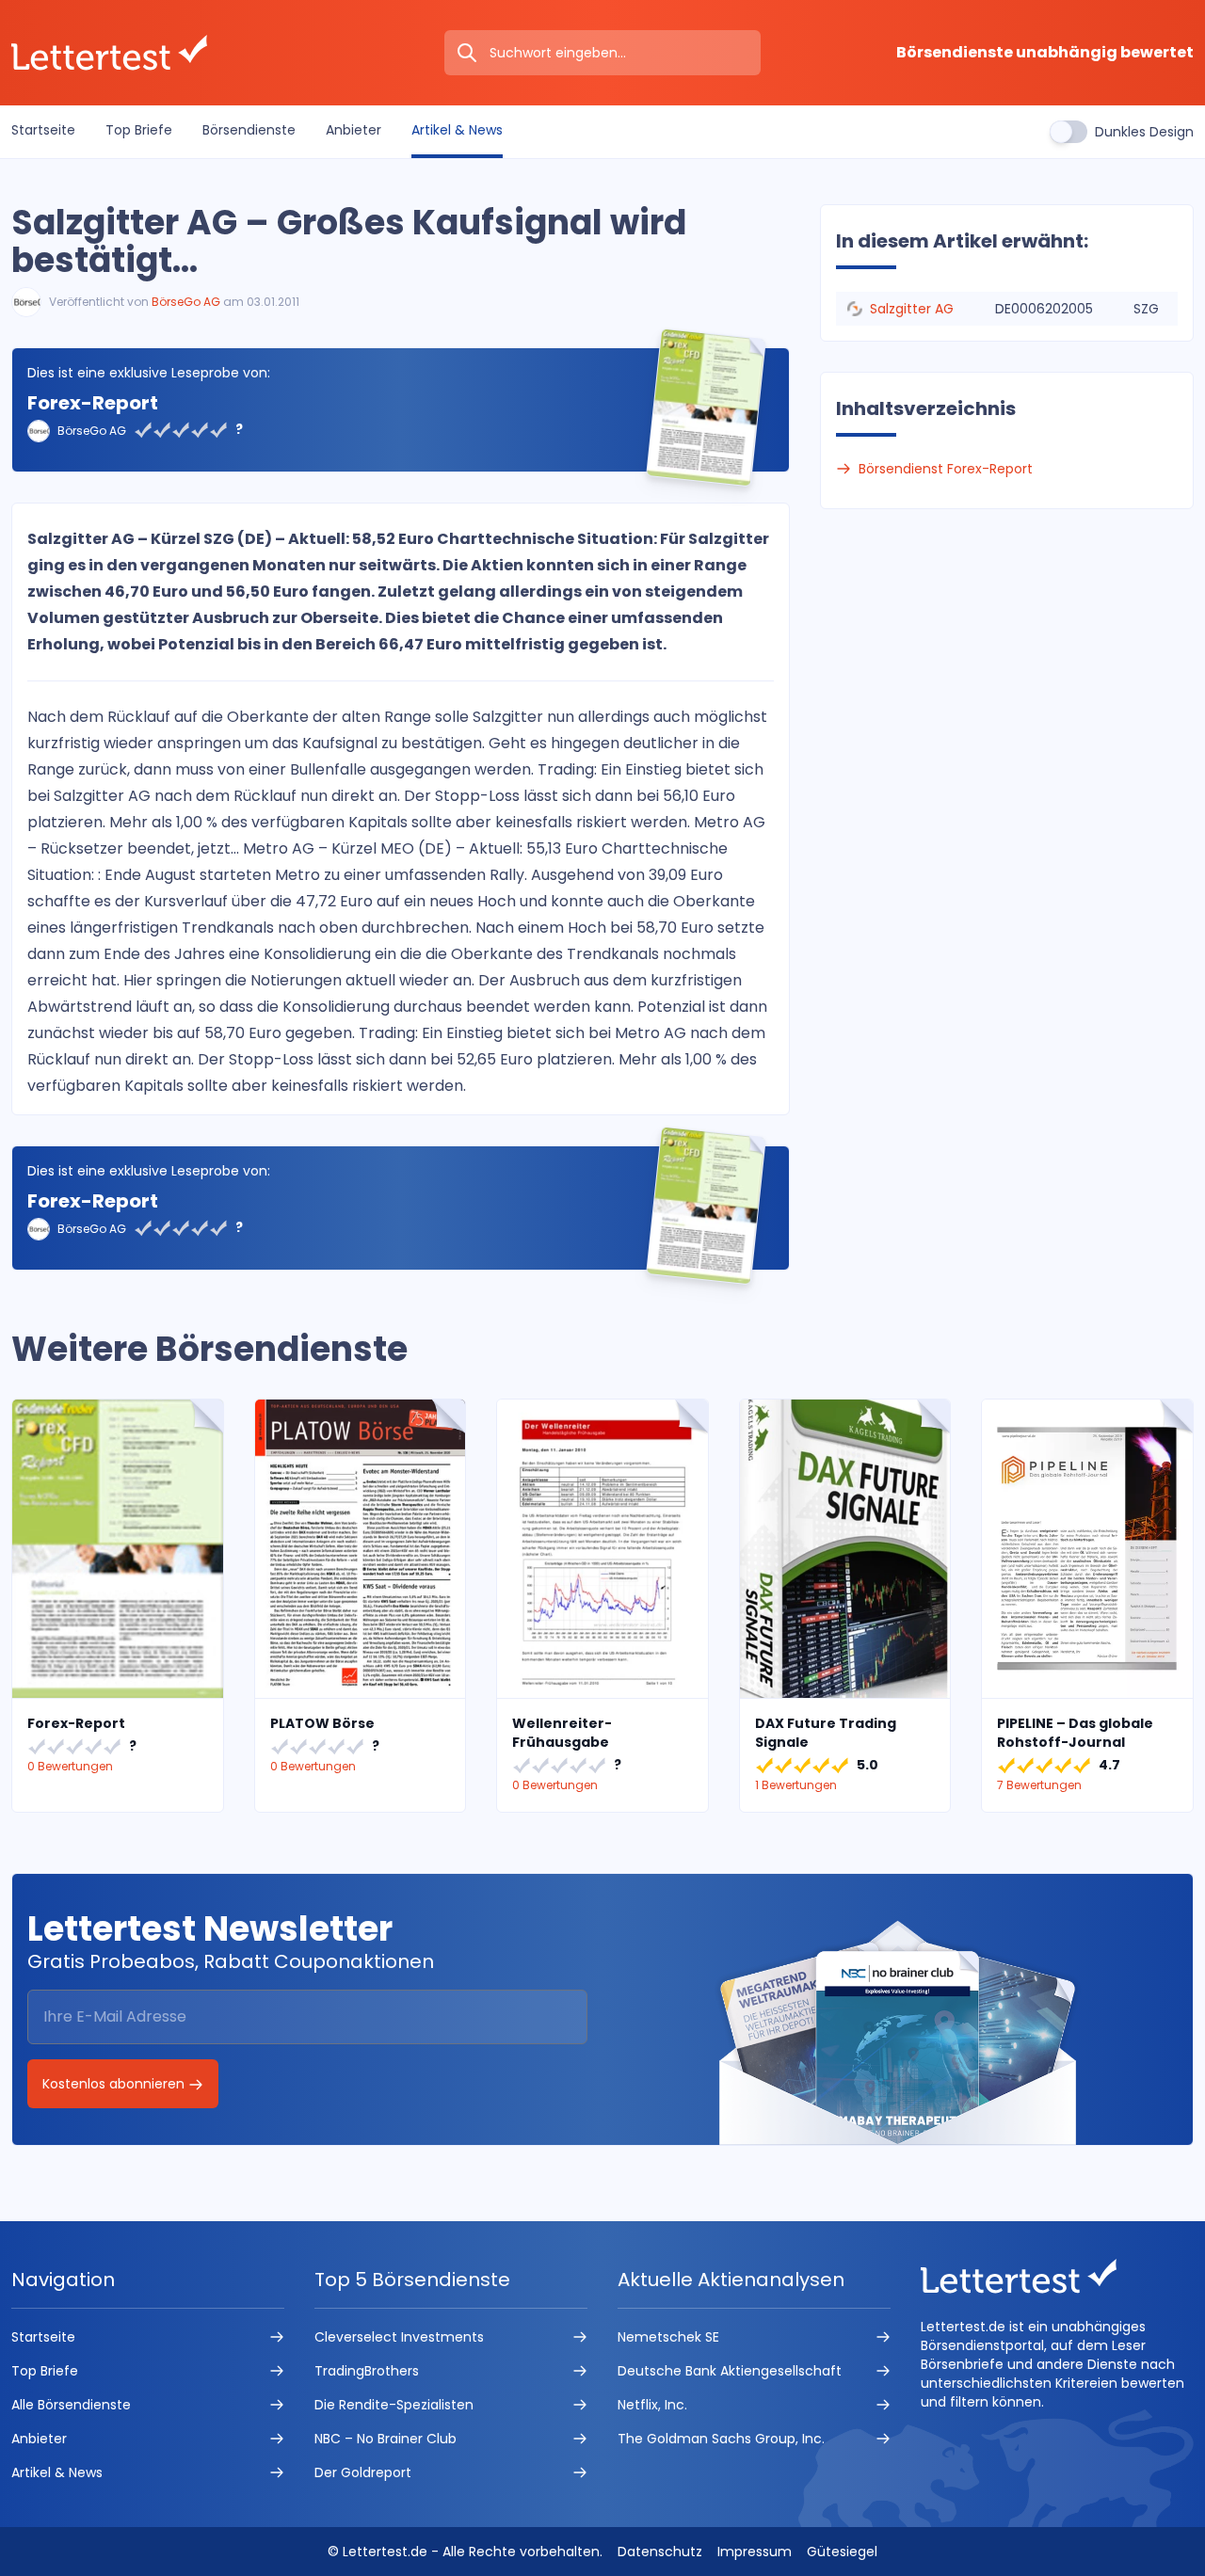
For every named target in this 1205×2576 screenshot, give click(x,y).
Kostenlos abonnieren (115, 2084)
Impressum (755, 2552)
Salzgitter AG (912, 309)
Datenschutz (660, 2552)
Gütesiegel (842, 2552)
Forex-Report (93, 403)
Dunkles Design (1144, 132)
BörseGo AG (186, 302)
